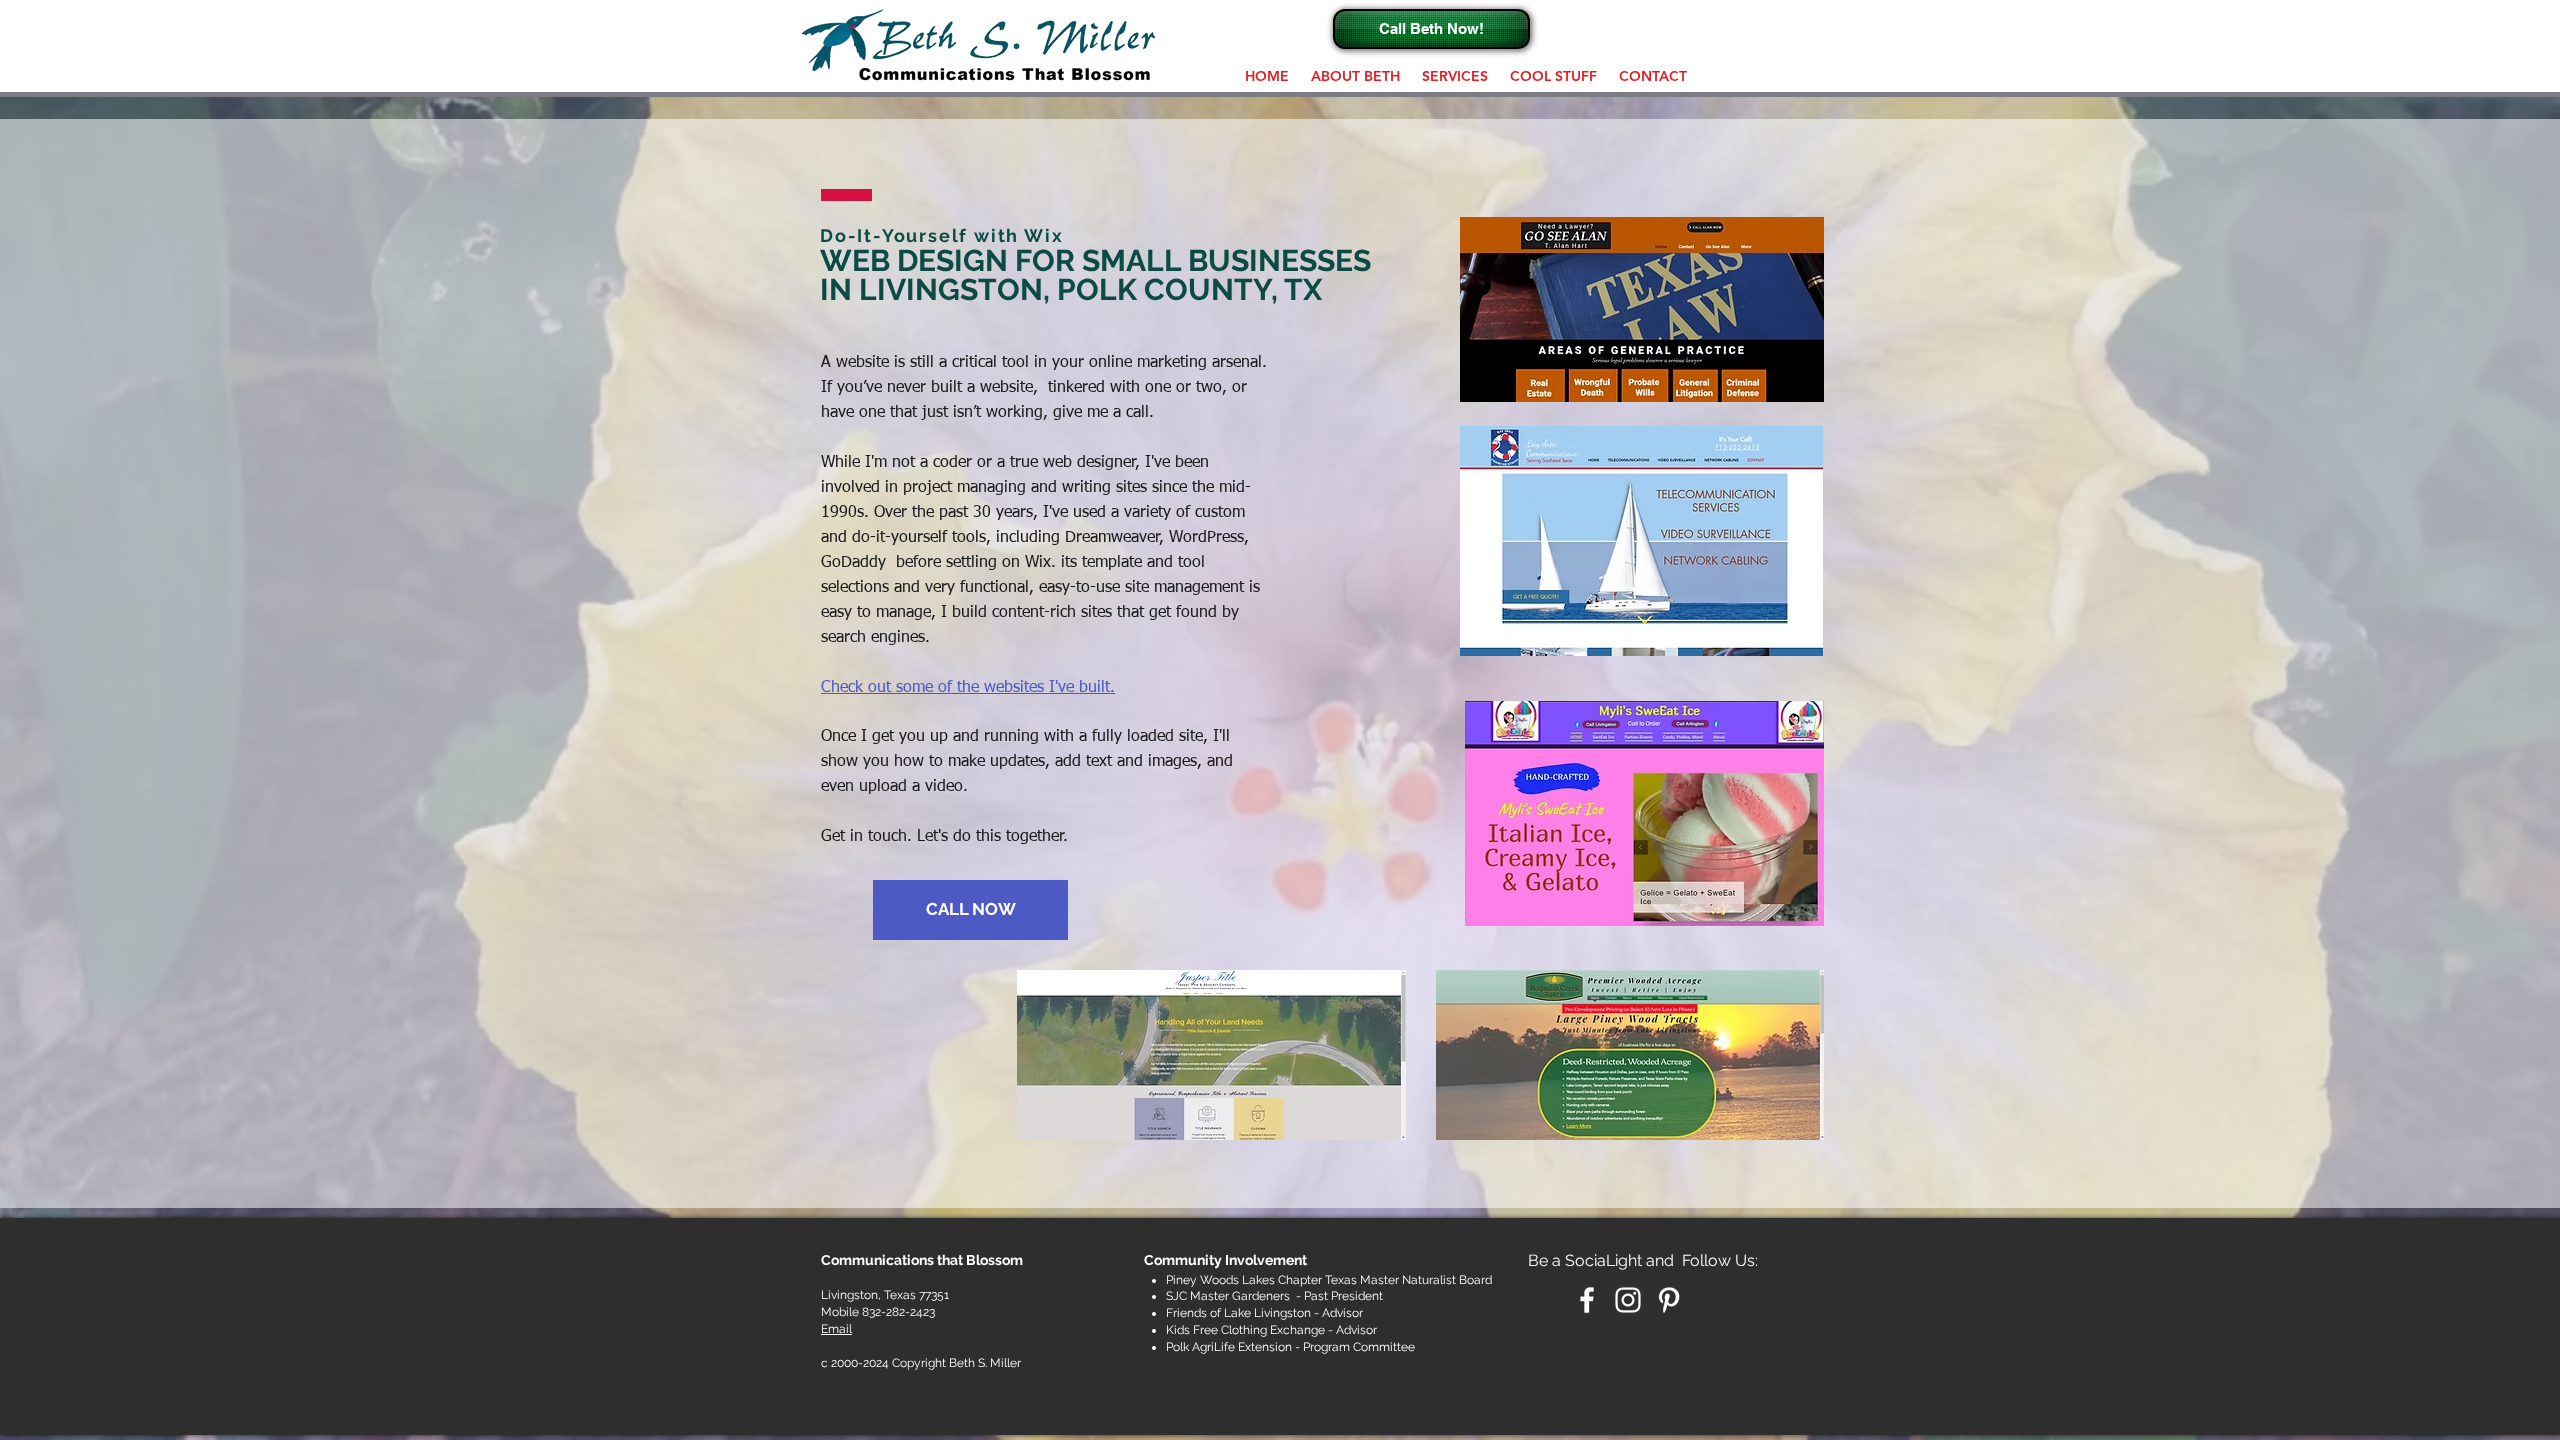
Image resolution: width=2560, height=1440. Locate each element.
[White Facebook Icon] (1587, 1300)
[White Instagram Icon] (1628, 1300)
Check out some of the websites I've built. (968, 688)
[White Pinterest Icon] (1669, 1300)
